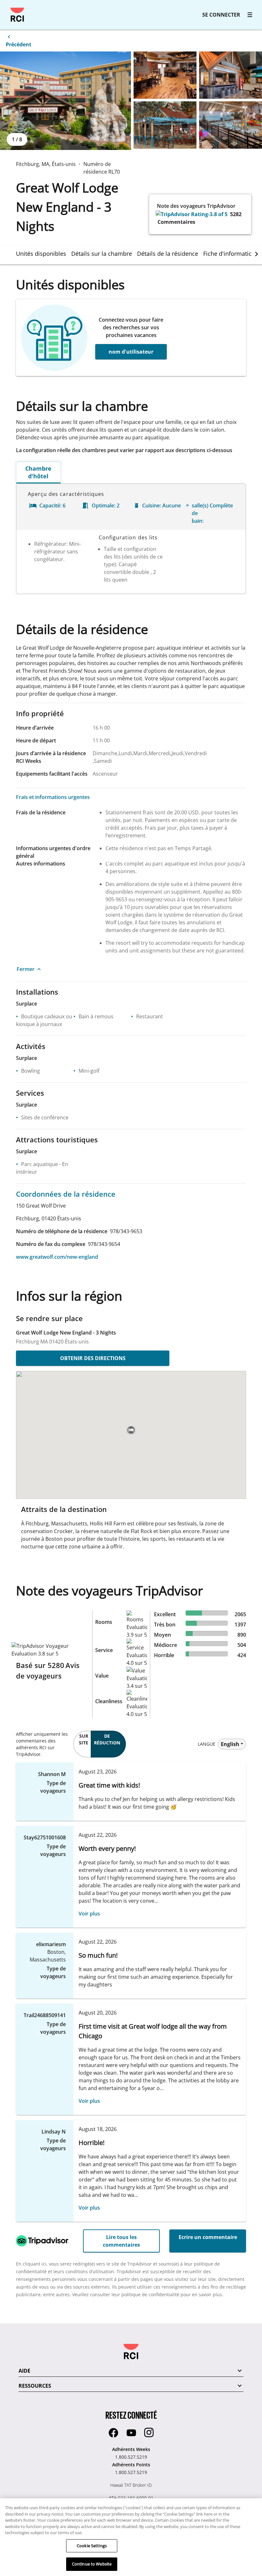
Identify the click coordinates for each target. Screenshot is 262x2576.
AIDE (24, 2371)
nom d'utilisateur (131, 352)
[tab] (44, 254)
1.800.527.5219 (131, 2457)
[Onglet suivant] (257, 254)
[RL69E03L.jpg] (231, 75)
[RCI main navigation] (250, 15)
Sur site (84, 1739)
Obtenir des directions (93, 1358)
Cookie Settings (92, 2546)
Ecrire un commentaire (208, 2237)
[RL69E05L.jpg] (231, 125)
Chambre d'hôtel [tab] (38, 472)
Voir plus (89, 1914)
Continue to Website (92, 2564)
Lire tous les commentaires (121, 2241)
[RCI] (17, 15)
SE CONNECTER (221, 15)
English (230, 1744)
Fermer (26, 969)
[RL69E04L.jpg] (165, 125)
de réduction (107, 1739)
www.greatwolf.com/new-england (57, 1257)
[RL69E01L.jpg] (65, 101)
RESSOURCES (35, 2386)
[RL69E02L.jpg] (165, 75)
